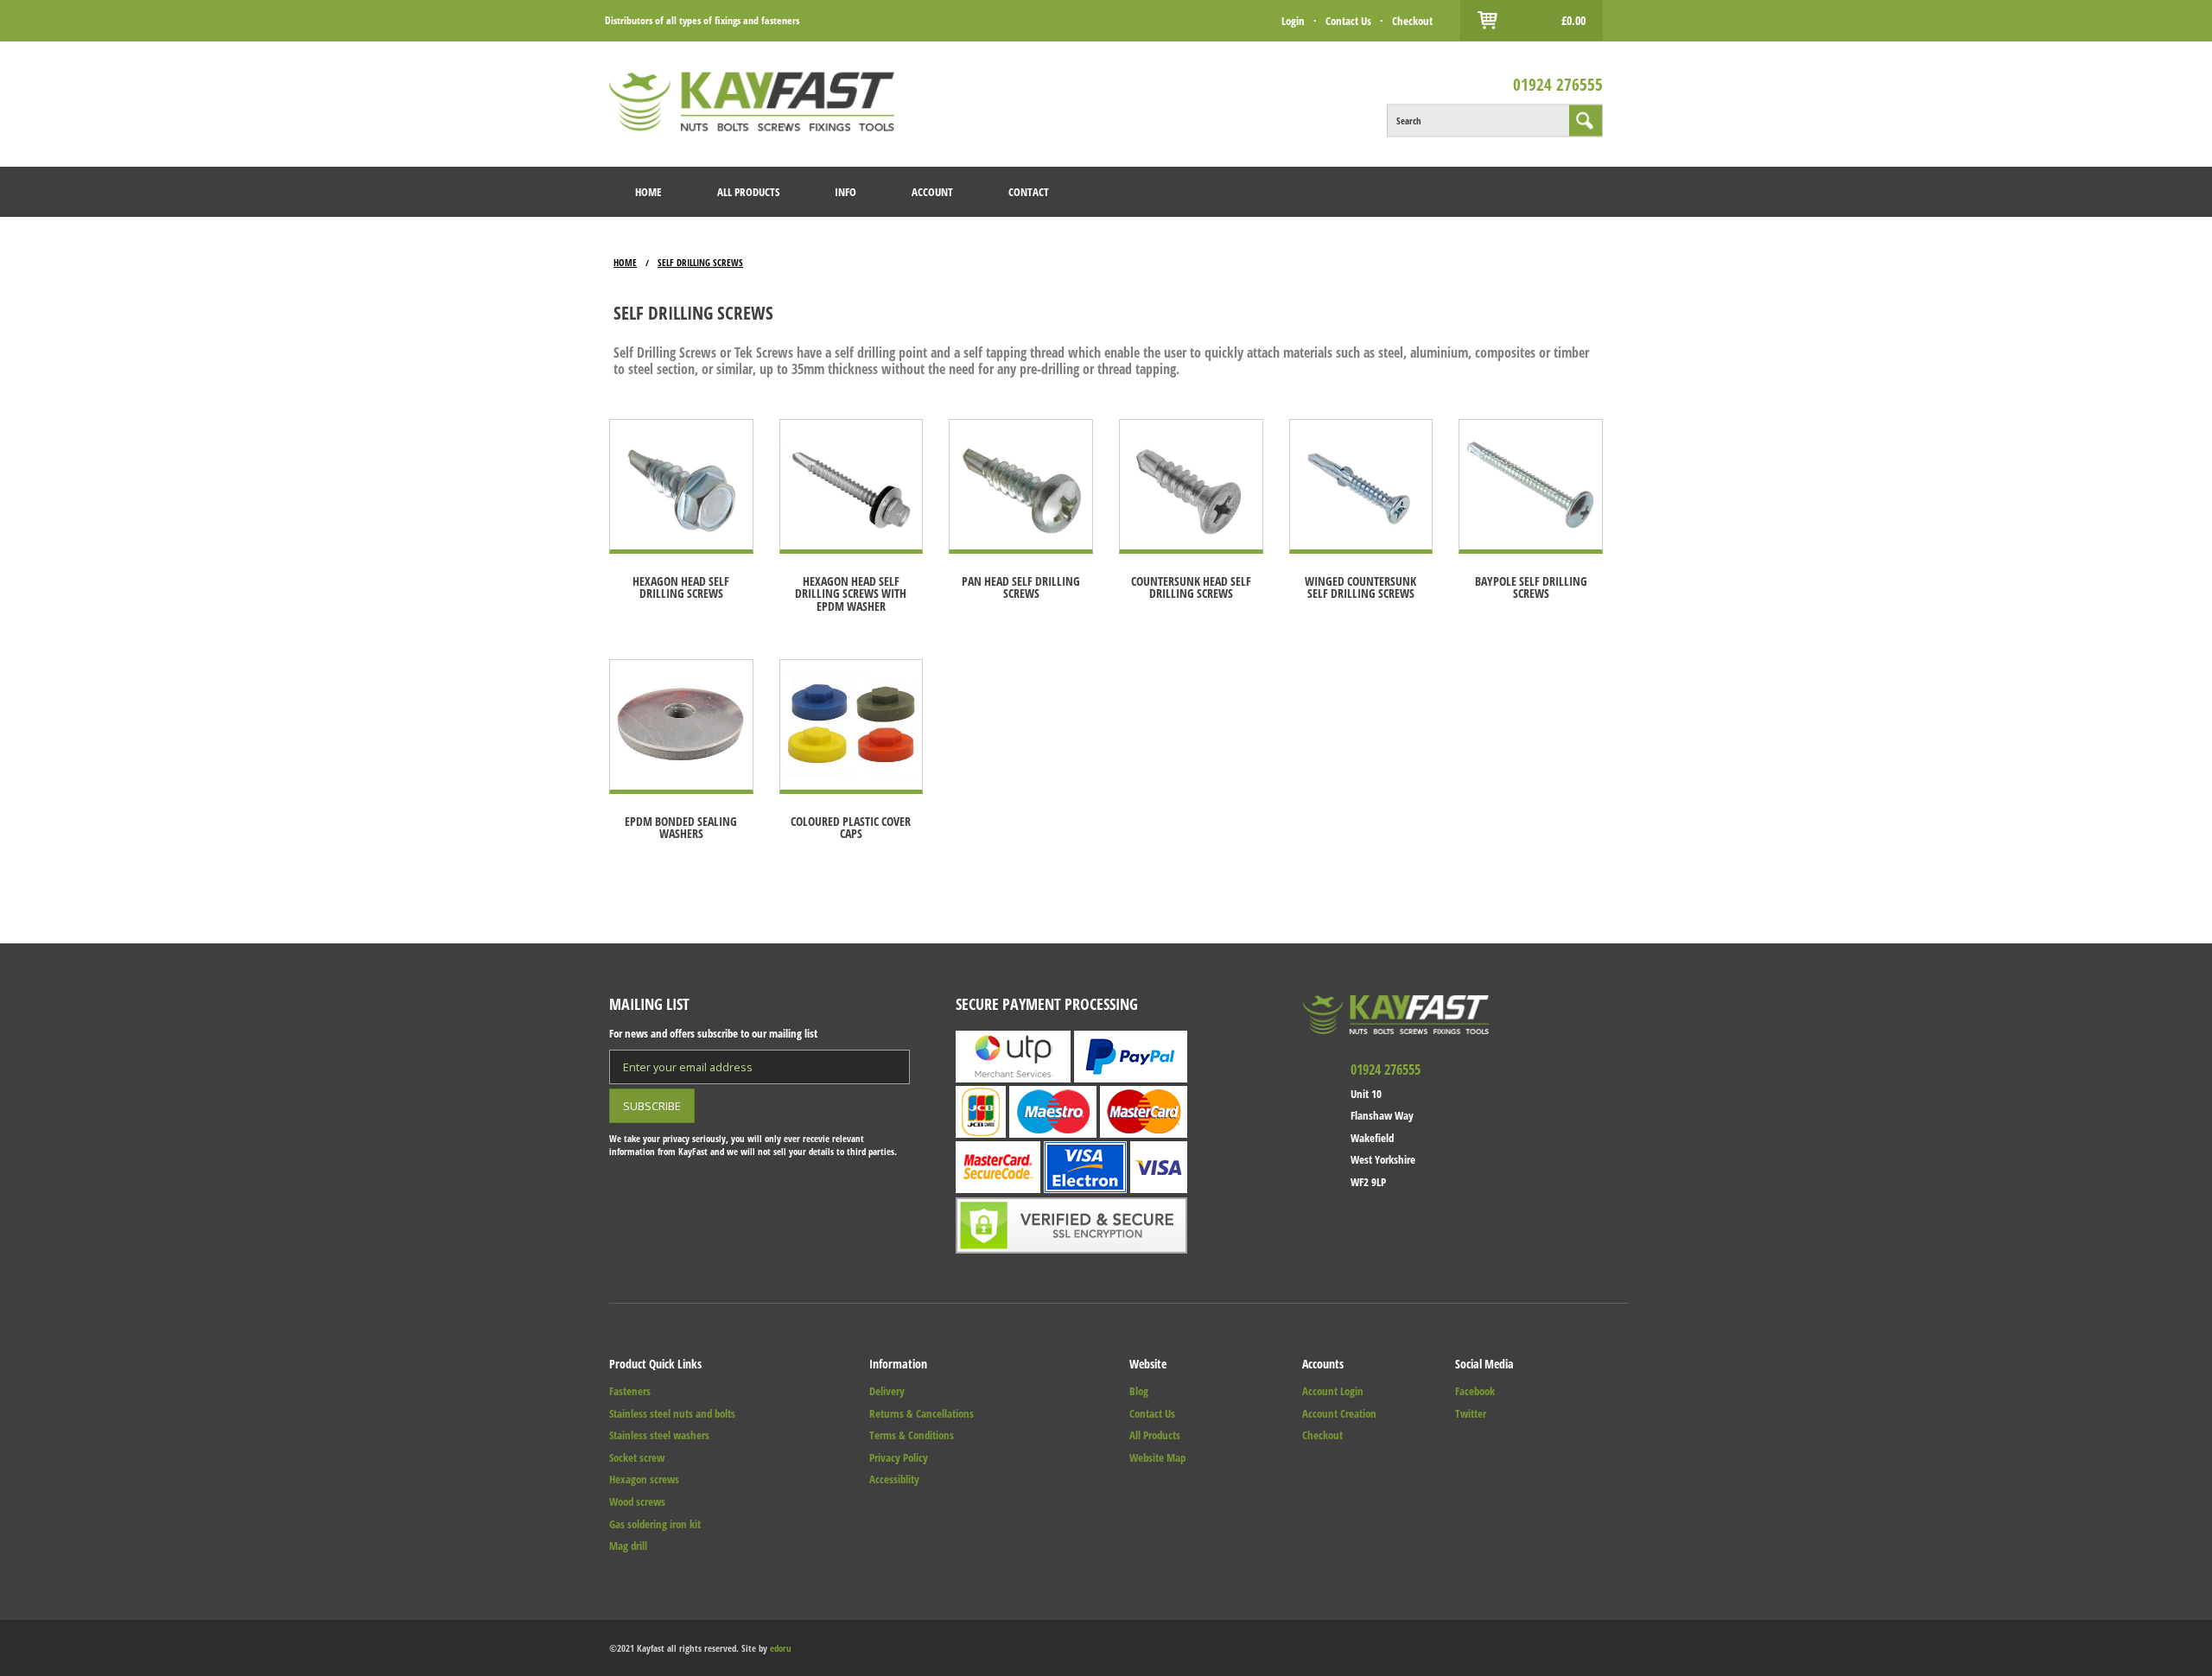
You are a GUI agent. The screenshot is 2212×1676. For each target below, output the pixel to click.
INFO (845, 192)
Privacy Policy (899, 1457)
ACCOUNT (932, 192)
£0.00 (1573, 20)
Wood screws (637, 1501)
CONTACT (1029, 192)
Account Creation (1339, 1413)
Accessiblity (894, 1479)
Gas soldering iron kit (655, 1524)
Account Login (1333, 1391)
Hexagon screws (644, 1479)
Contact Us (1348, 21)
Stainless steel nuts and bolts (672, 1413)
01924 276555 (1558, 83)
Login (1293, 21)
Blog (1139, 1391)
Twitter (1471, 1413)
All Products (1155, 1435)
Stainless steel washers (659, 1435)
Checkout (1412, 21)
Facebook (1475, 1391)
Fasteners (630, 1391)
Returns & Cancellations (922, 1413)
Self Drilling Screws (700, 262)
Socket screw (637, 1457)
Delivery (887, 1391)
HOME (648, 192)
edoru (781, 1648)
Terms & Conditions (912, 1435)
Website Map (1157, 1457)
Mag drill (628, 1546)
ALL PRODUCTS (748, 192)
